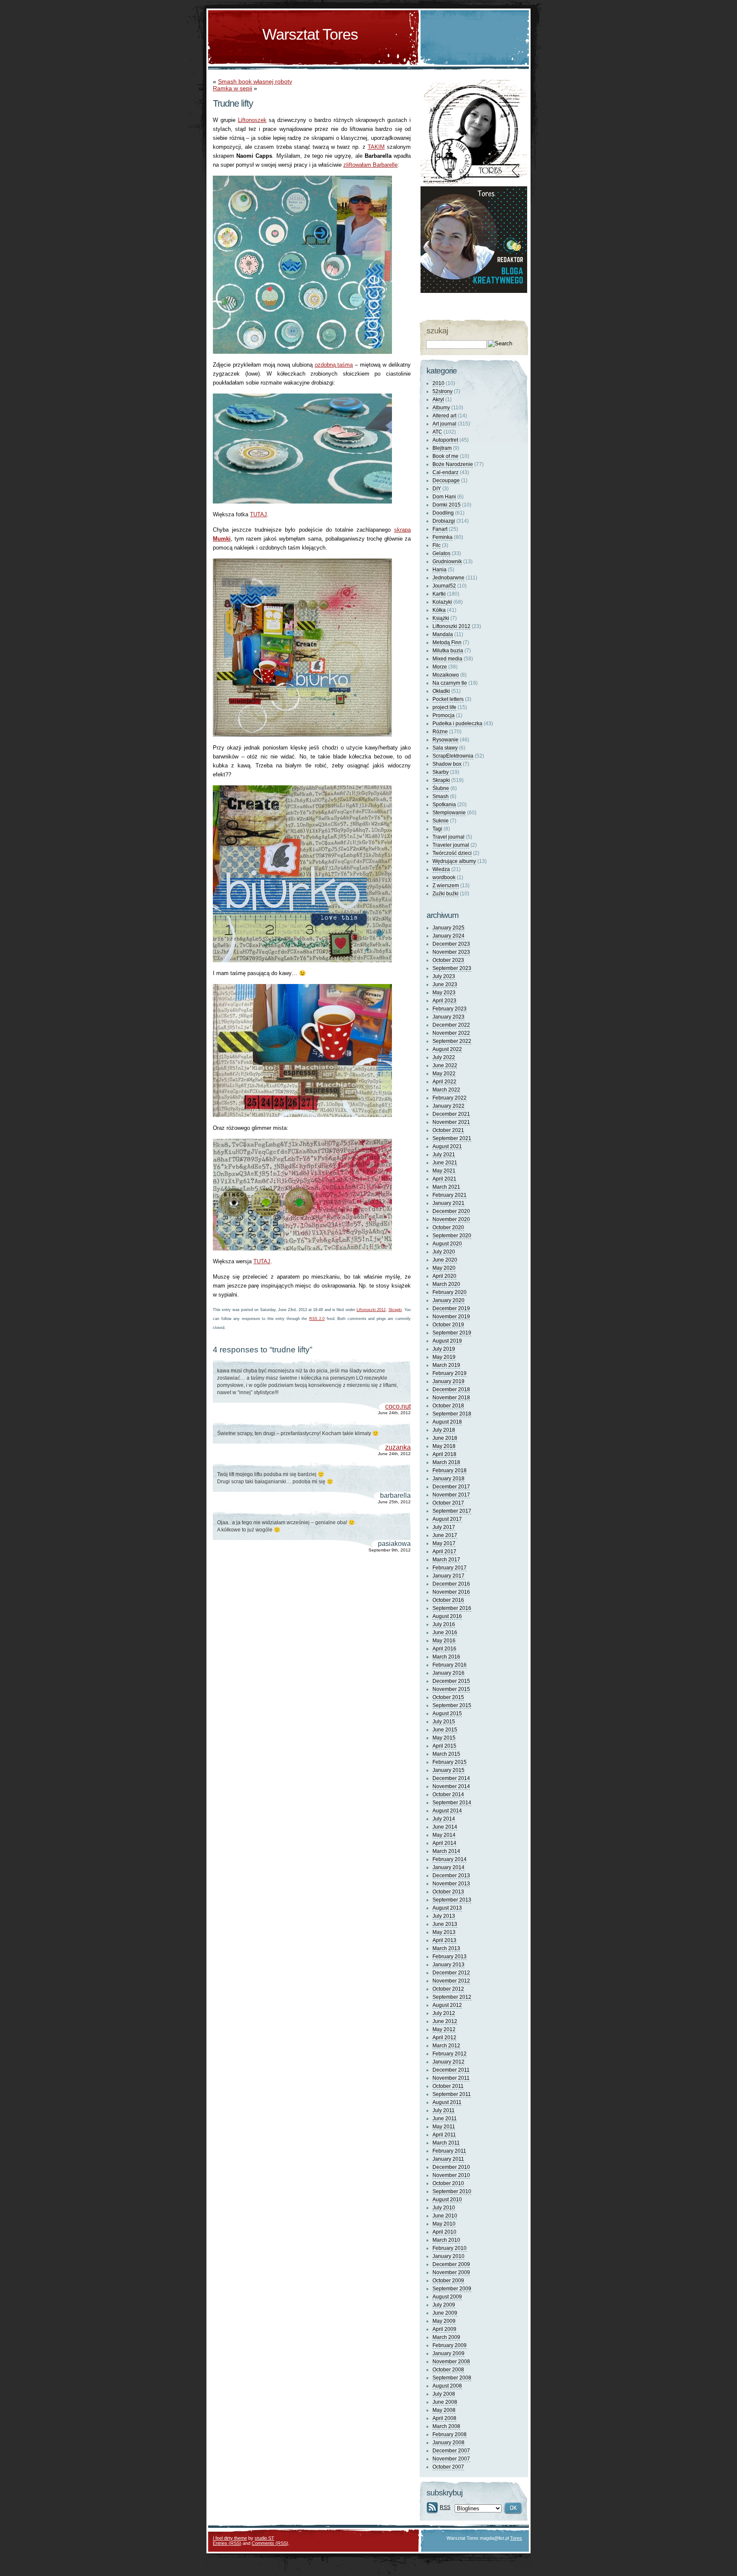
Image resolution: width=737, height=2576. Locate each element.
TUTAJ (258, 514)
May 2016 (444, 1641)
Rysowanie (445, 740)
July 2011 (444, 2110)
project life (444, 707)
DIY (437, 489)
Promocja (444, 715)
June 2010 (445, 2216)
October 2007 (448, 2467)
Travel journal (448, 837)
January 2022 (448, 1106)
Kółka (439, 610)
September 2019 (452, 1333)
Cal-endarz (445, 472)
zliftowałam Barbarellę (370, 165)
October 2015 (448, 1697)
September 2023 (452, 968)
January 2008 (448, 2443)
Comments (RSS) (270, 2543)
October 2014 (448, 1795)
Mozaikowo (446, 675)
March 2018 (446, 1462)
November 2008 (451, 2362)
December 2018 (451, 1389)
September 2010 (452, 2191)
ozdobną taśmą (334, 365)
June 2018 (445, 1438)
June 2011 (445, 2119)
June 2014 (445, 1827)
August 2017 (447, 1519)
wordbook (444, 877)
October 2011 (448, 2086)
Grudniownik (447, 562)
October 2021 (448, 1130)
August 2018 (447, 1422)
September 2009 (452, 2289)
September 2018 (452, 1414)
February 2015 (450, 1762)
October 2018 (448, 1406)
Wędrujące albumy (454, 861)
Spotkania (444, 805)
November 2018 (451, 1398)
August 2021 (447, 1146)
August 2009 (447, 2297)
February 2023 (450, 1009)
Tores (516, 2538)
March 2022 (446, 1090)
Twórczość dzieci (452, 853)
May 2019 (444, 1357)
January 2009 (448, 2353)
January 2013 (448, 1965)
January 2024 (448, 936)
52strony (442, 391)
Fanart (440, 529)
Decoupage (446, 480)
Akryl (438, 399)
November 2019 (451, 1317)
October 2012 (448, 1989)
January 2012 (448, 2062)
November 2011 (451, 2078)
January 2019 (448, 1381)
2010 (438, 383)
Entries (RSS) (227, 2543)
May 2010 (444, 2224)
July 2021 (444, 1155)
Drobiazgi (444, 521)
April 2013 (444, 1940)
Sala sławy (445, 748)
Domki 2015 (447, 505)
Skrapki (395, 1310)
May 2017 (444, 1543)
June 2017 (445, 1535)
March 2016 (446, 1657)
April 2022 (444, 1082)
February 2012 (450, 2054)
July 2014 (444, 1819)
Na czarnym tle (450, 683)
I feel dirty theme (230, 2538)
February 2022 (450, 1098)
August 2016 (447, 1616)
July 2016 (444, 1624)
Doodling (443, 513)
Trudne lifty (233, 103)
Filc (437, 545)
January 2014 (448, 1867)
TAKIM (376, 147)
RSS (445, 2507)
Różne (440, 732)
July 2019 (444, 1349)
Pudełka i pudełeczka (457, 724)
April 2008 (444, 2418)
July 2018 (444, 1430)
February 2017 (450, 1568)
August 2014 (447, 1811)
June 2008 (445, 2402)
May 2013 (444, 1932)
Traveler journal (451, 845)
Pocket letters (448, 699)
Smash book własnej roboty (255, 81)
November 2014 (451, 1786)
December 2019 (451, 1308)
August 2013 (447, 1908)
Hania (440, 570)
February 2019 (450, 1373)
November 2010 (451, 2175)
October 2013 (448, 1892)
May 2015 (444, 1738)
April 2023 (444, 1001)
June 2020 (445, 1260)
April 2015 (444, 1746)
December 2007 (451, 2451)
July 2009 (444, 2305)
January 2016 (448, 1673)
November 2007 (451, 2459)
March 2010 (446, 2240)
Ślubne (441, 788)
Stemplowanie (449, 813)
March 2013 (446, 1948)
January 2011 (448, 2159)
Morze (440, 667)
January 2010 (448, 2256)
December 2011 (451, 2070)
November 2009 (451, 2272)
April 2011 (444, 2135)
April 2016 (444, 1649)
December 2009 (451, 2264)
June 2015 (445, 1730)
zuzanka (398, 1447)
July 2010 (444, 2208)
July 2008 (444, 2394)
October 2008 (448, 2370)
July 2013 (444, 1916)
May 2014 (444, 1835)
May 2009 (444, 2321)
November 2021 (451, 1122)
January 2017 (448, 1576)
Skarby (441, 772)
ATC (437, 432)
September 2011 (452, 2094)
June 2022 (445, 1065)
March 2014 (446, 1851)
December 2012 (451, 1973)
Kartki (439, 594)
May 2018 (444, 1446)
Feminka (442, 537)
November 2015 (451, 1689)
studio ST (264, 2538)
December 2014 (451, 1778)
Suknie (441, 821)
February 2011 (449, 2151)
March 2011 (446, 2143)
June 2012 (445, 2021)
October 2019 (448, 1325)
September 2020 (452, 1236)
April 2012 (444, 2038)
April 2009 (444, 2329)
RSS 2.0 (317, 1319)
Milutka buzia (448, 651)
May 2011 (444, 2127)
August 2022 (447, 1049)
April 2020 (444, 1276)
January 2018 (448, 1479)
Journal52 (444, 586)
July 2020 (444, 1252)
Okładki (441, 691)
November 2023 (451, 952)
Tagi (437, 829)
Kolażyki (442, 602)
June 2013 (445, 1924)
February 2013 (450, 1957)
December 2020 (451, 1211)
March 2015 (446, 1754)
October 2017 (448, 1503)
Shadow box (447, 764)
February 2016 (450, 1665)
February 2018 (450, 1470)
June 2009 (445, 2313)
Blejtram (442, 448)
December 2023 (451, 944)
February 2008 (450, 2434)
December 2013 (451, 1876)
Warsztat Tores (310, 34)
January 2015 (448, 1770)
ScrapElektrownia (453, 756)
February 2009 (450, 2345)
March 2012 (446, 2046)
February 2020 (450, 1292)
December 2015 (451, 1681)
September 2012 (452, 1997)
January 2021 (448, 1203)
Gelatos (441, 553)
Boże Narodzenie (453, 464)
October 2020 (448, 1227)
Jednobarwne (448, 578)
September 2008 (452, 2378)
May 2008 (444, 2410)
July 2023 (444, 976)
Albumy (441, 408)
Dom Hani (444, 497)
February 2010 (450, 2248)
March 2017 (446, 1560)
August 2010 (447, 2200)
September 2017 (452, 1511)
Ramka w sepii (232, 88)
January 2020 (448, 1300)
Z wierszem (446, 886)
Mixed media (447, 659)
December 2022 (451, 1025)
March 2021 (446, 1187)
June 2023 (445, 984)
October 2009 (448, 2281)
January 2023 (448, 1017)
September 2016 (452, 1608)
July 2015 (444, 1722)
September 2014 (452, 1803)
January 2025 (448, 928)
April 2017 (444, 1551)
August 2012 (447, 2005)
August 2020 (447, 1244)
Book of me (445, 456)
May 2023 (444, 993)
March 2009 (446, 2337)
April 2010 (444, 2232)
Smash (441, 796)
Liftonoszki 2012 (371, 1310)
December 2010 (451, 2167)
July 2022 (444, 1057)
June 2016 (445, 1632)
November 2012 (451, 1981)
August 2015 (447, 1713)
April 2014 (444, 1843)
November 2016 (451, 1592)
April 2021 (444, 1179)
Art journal (444, 424)
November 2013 (451, 1884)
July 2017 (444, 1527)
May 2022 (444, 1074)
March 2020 (446, 1284)
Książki (441, 618)
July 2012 (444, 2013)
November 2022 (451, 1033)
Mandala (443, 634)
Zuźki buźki (445, 894)
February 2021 (450, 1195)
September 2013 (452, 1900)
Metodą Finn (447, 643)
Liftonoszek (252, 120)
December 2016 (451, 1584)
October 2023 (448, 960)
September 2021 (452, 1138)
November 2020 (451, 1219)
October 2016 (448, 1600)
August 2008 (447, 2386)
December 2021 (451, 1114)
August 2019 (447, 1341)
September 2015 (452, 1705)
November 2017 (451, 1495)
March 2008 (446, 2426)
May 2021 (444, 1171)
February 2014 (450, 1859)
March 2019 (446, 1365)
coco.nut (398, 1406)
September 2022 (452, 1041)
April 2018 (444, 1454)
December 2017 (451, 1487)
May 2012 (444, 2029)
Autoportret (445, 440)
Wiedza (441, 869)
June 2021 (445, 1163)
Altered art (444, 416)
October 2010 (448, 2183)
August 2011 (447, 2102)
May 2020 (444, 1268)
